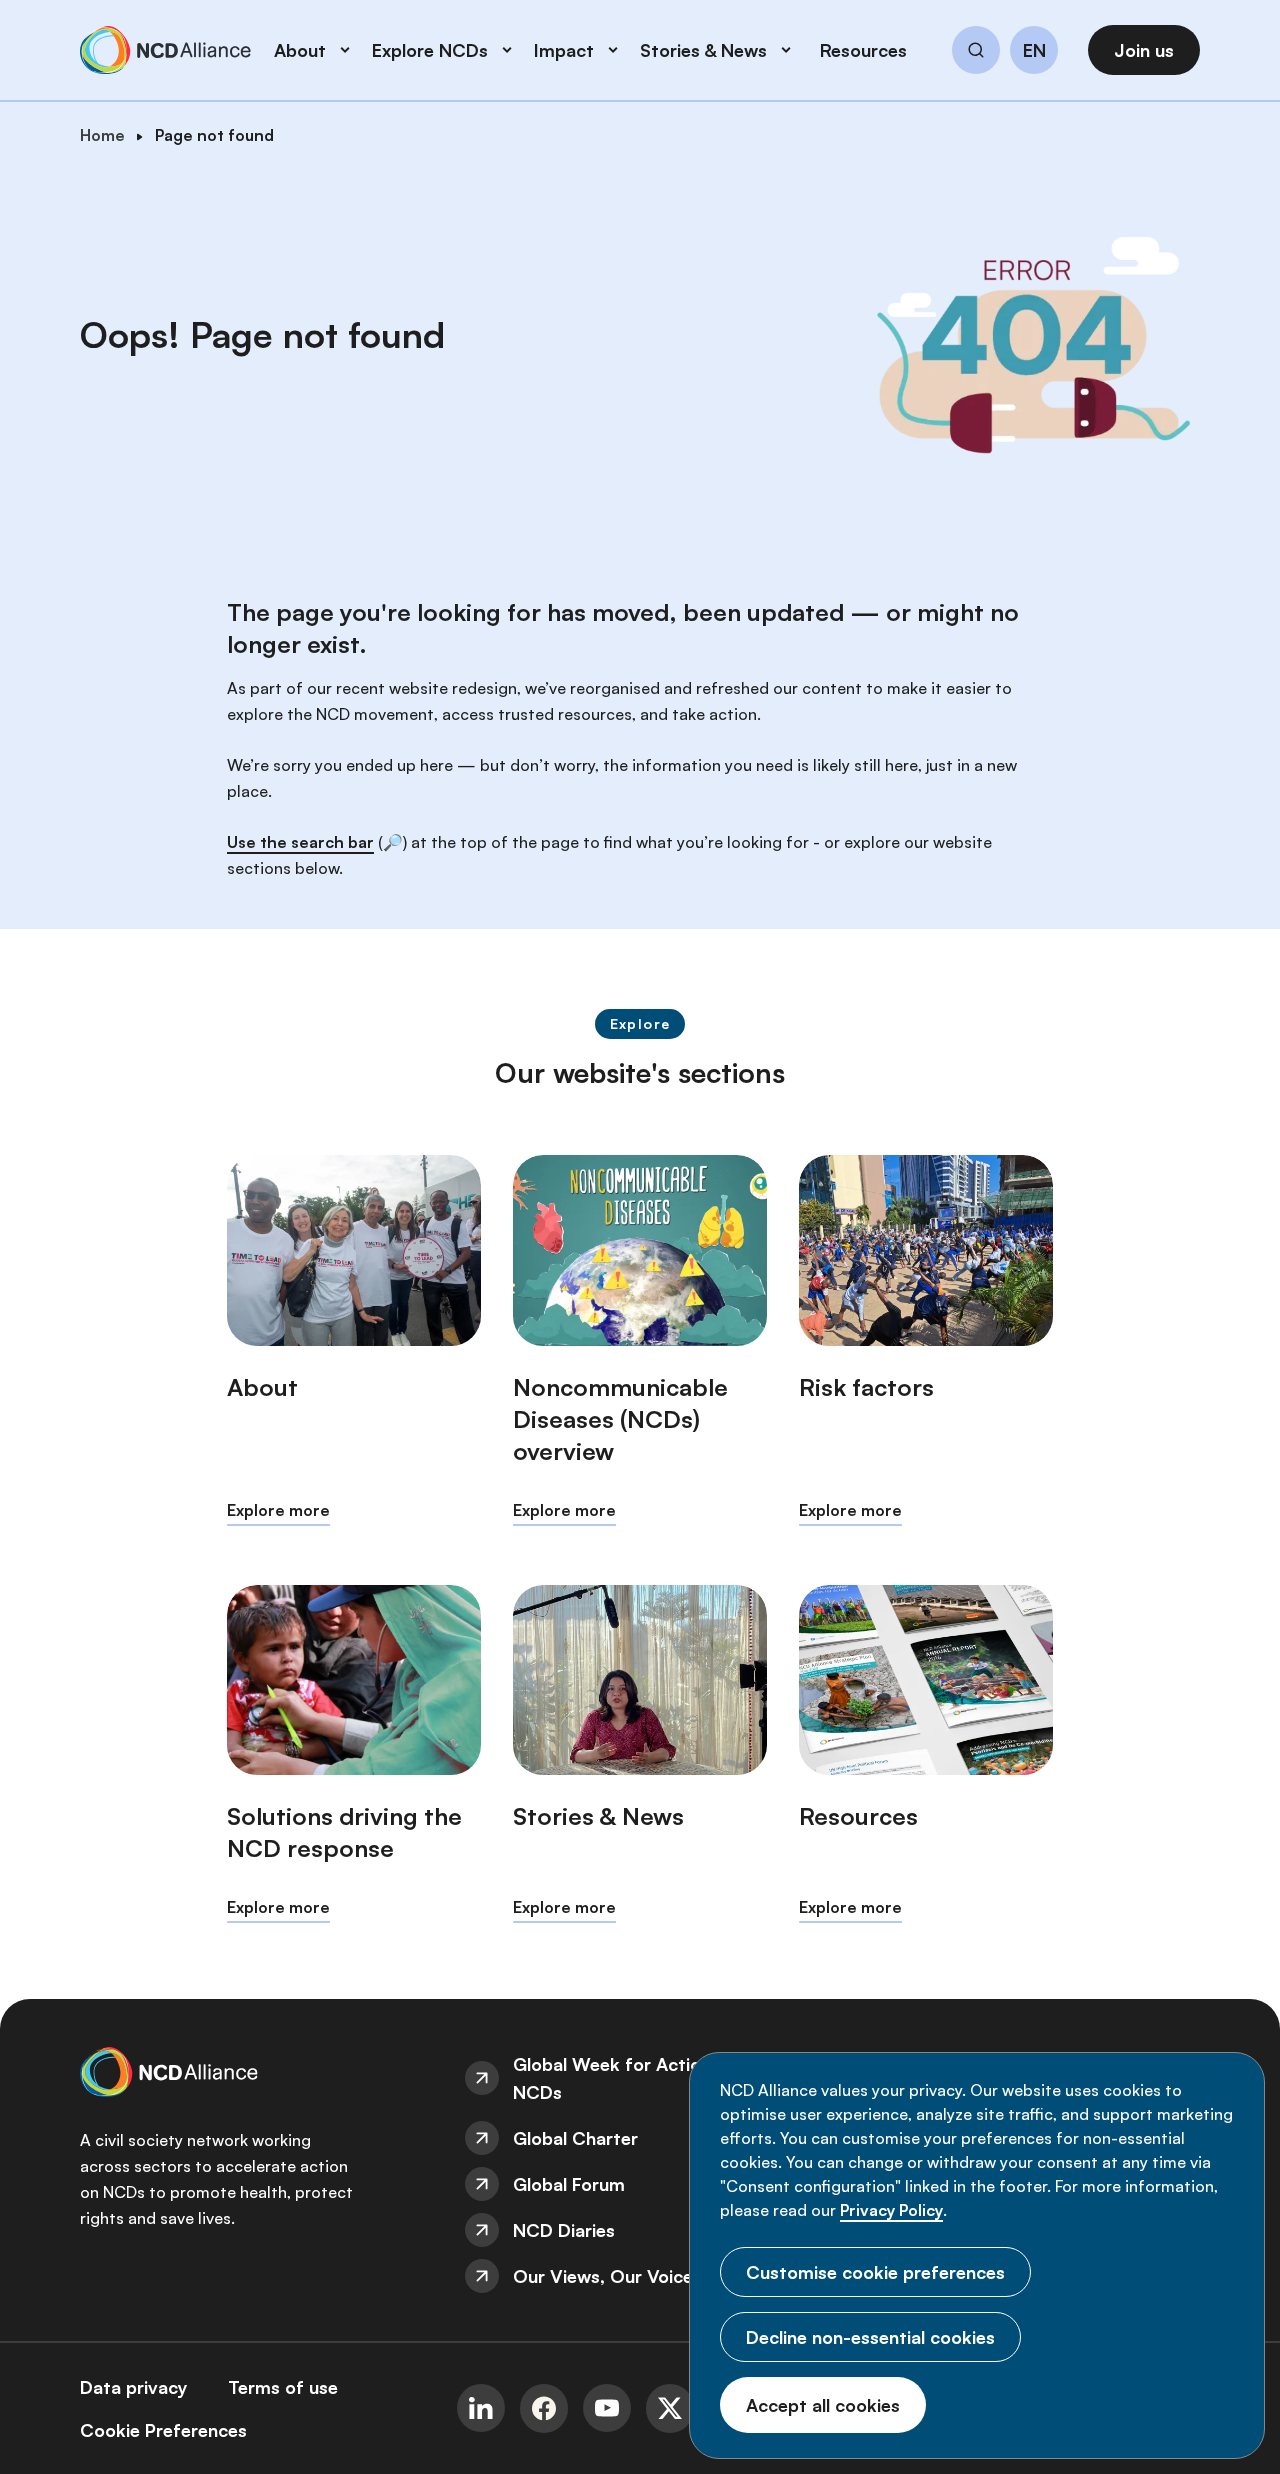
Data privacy (134, 2387)
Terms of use (283, 2387)
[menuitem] (640, 2078)
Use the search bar (300, 842)
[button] (976, 53)
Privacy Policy (891, 2210)
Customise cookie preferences (875, 2272)
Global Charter (575, 2138)
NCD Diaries (564, 2230)
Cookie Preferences (163, 2430)
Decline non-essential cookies (870, 2337)
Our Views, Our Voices (607, 2276)
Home (102, 135)
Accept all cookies (823, 2405)
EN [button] (1034, 51)
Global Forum (569, 2184)
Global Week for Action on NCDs (625, 2078)
